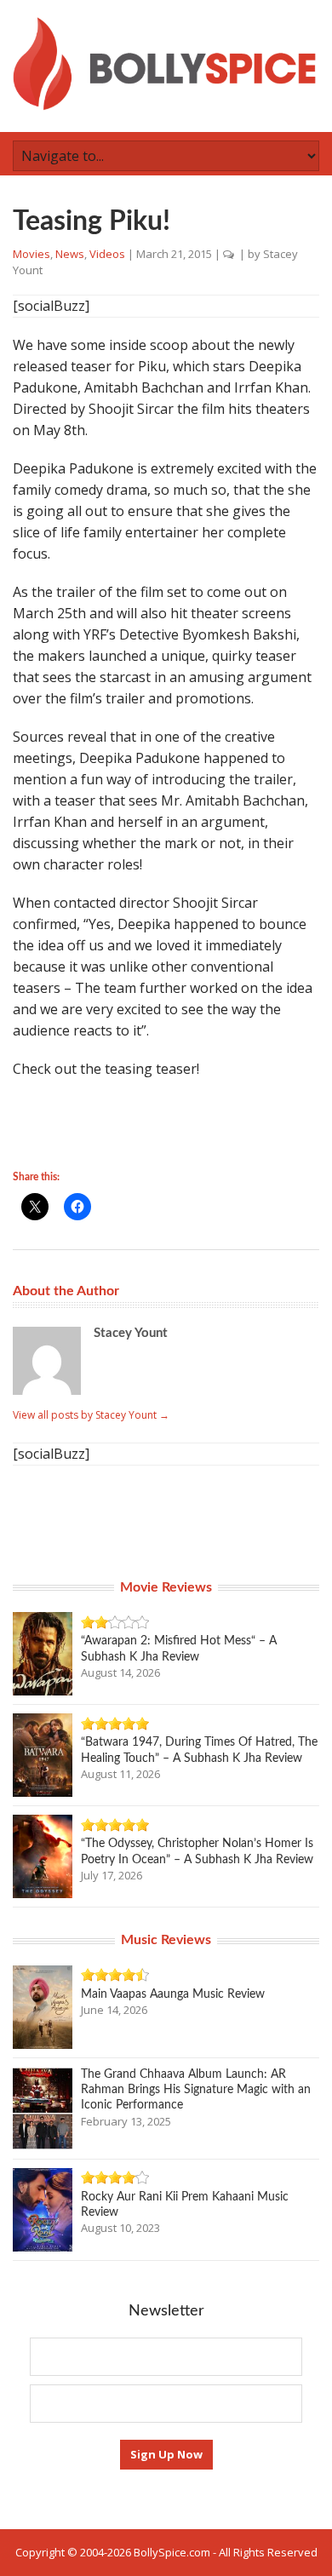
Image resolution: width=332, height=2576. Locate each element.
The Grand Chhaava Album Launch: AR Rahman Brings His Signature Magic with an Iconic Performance (196, 2090)
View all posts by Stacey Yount (91, 1415)
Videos (107, 254)
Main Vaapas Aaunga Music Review (173, 1994)
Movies (31, 254)
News (70, 254)
